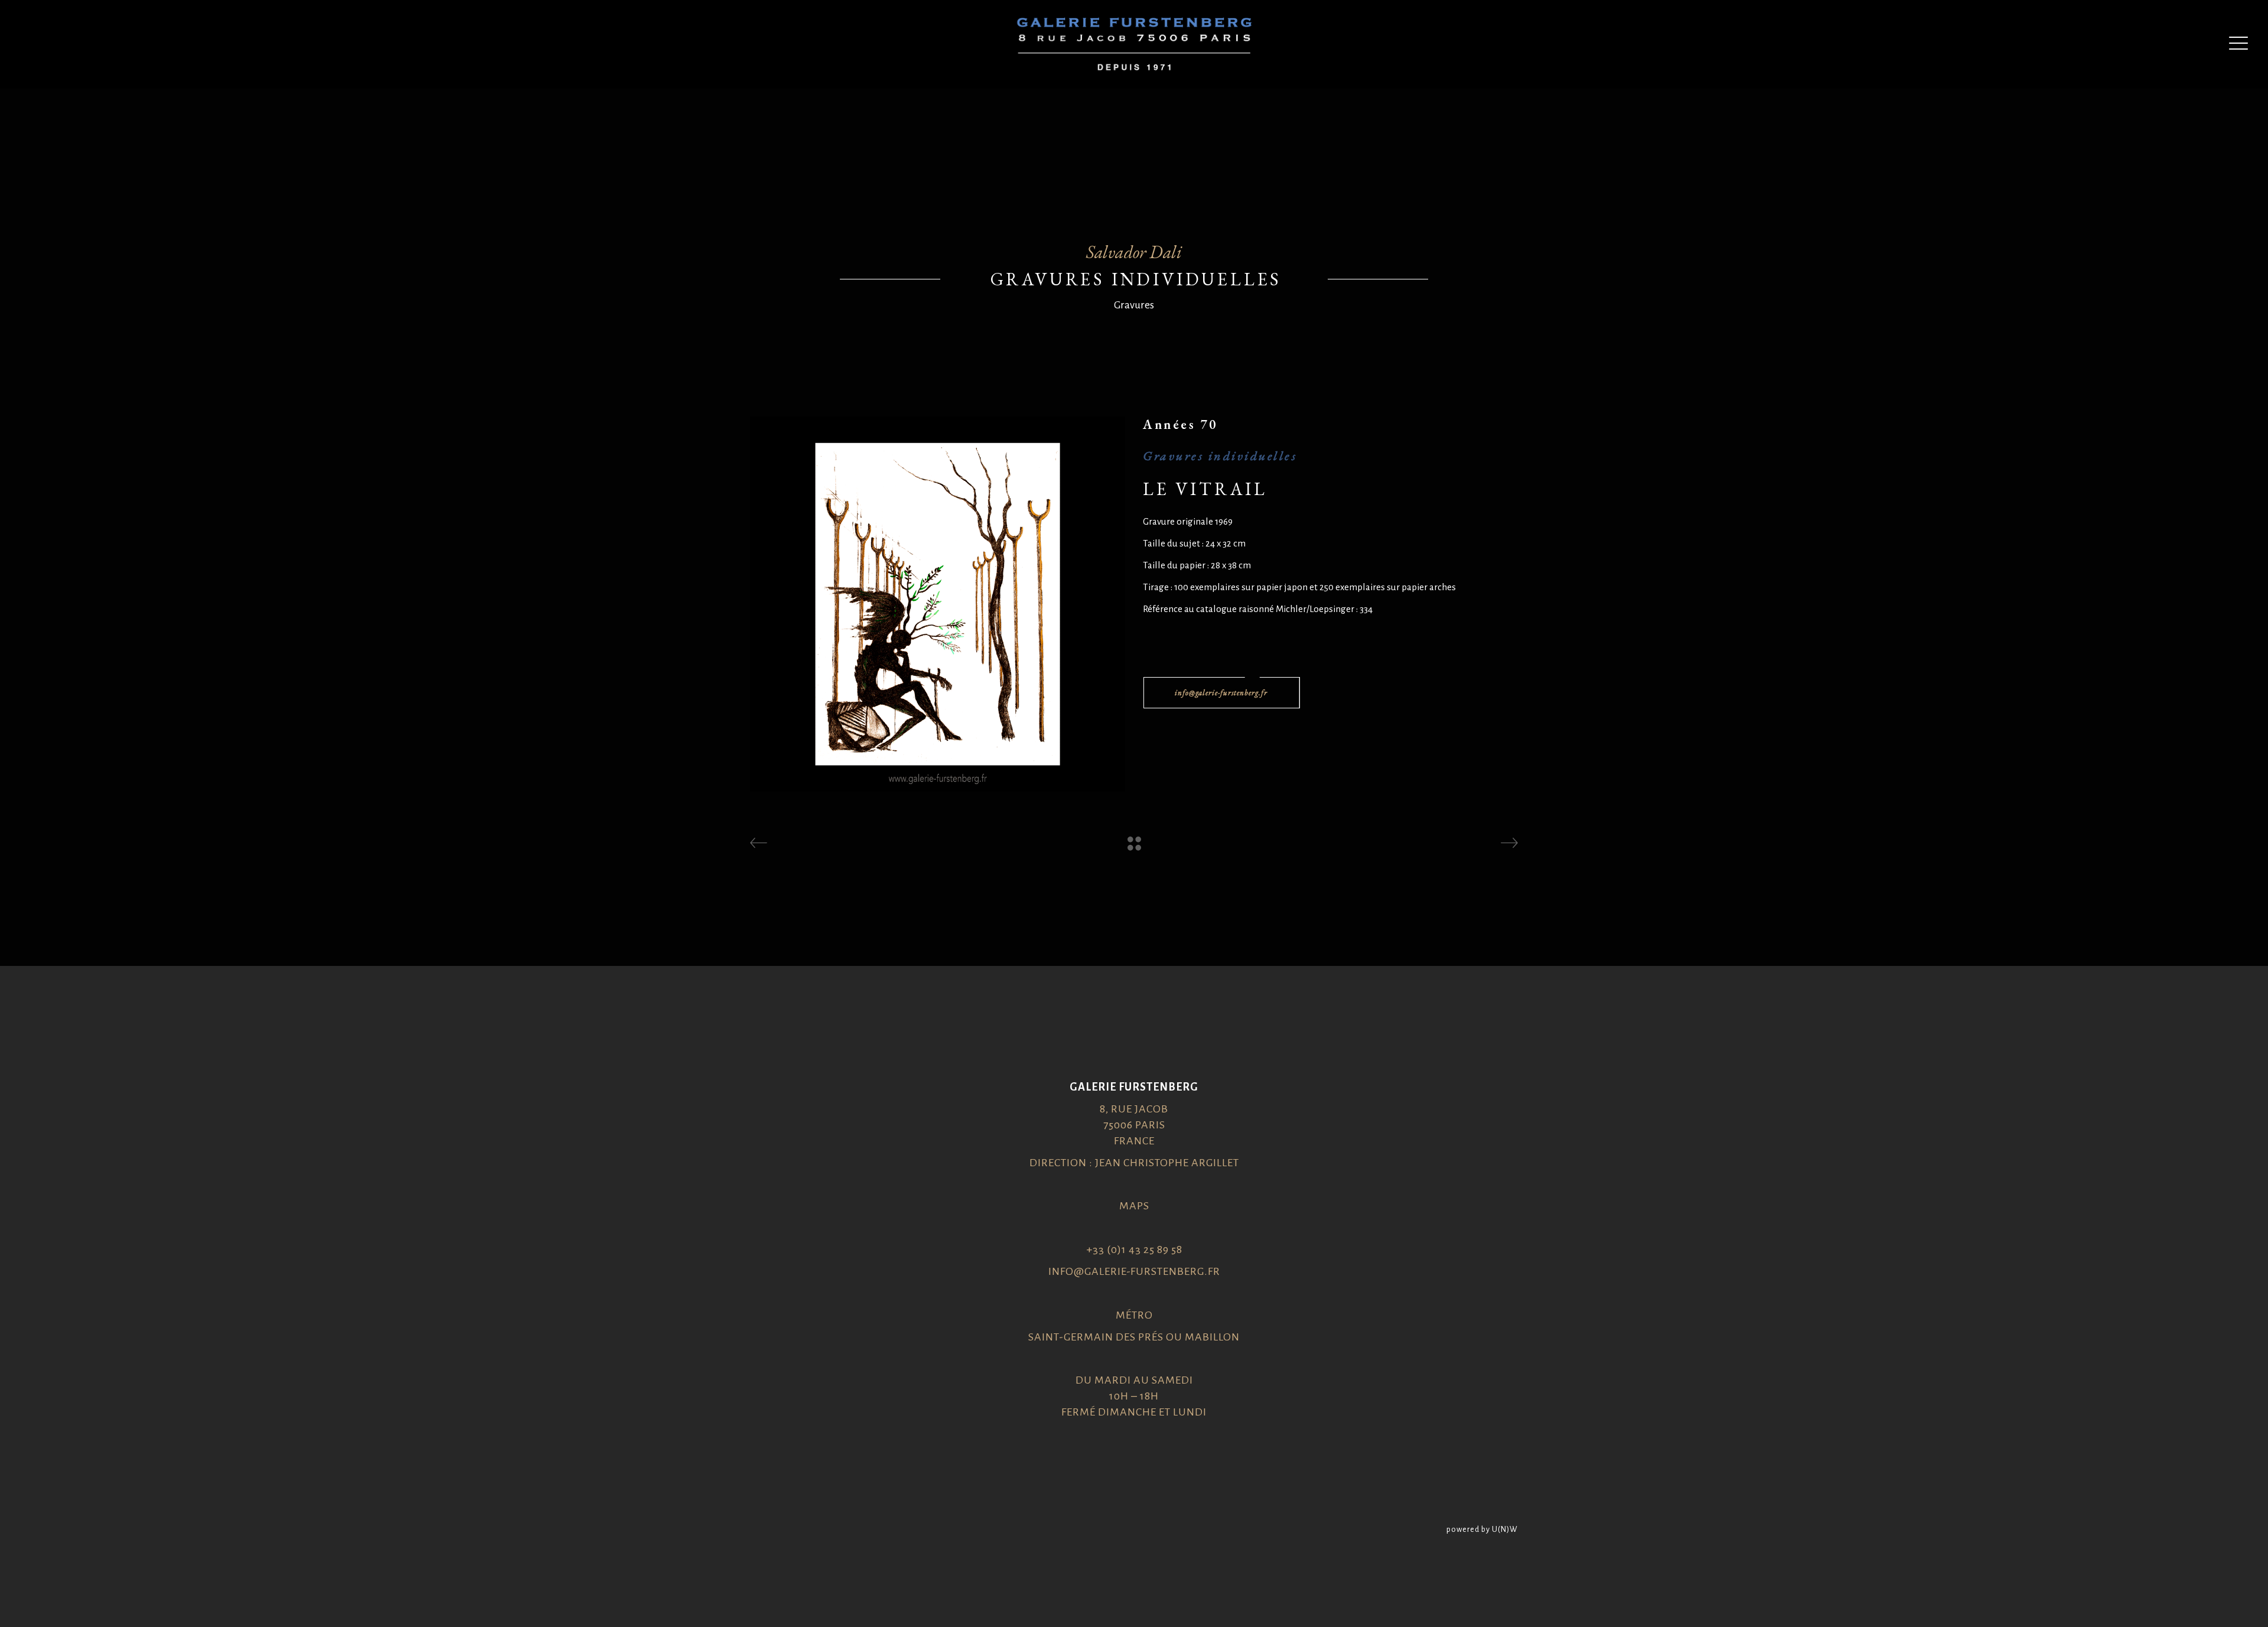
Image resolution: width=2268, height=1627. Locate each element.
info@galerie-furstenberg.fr (1134, 1271)
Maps (1134, 1206)
